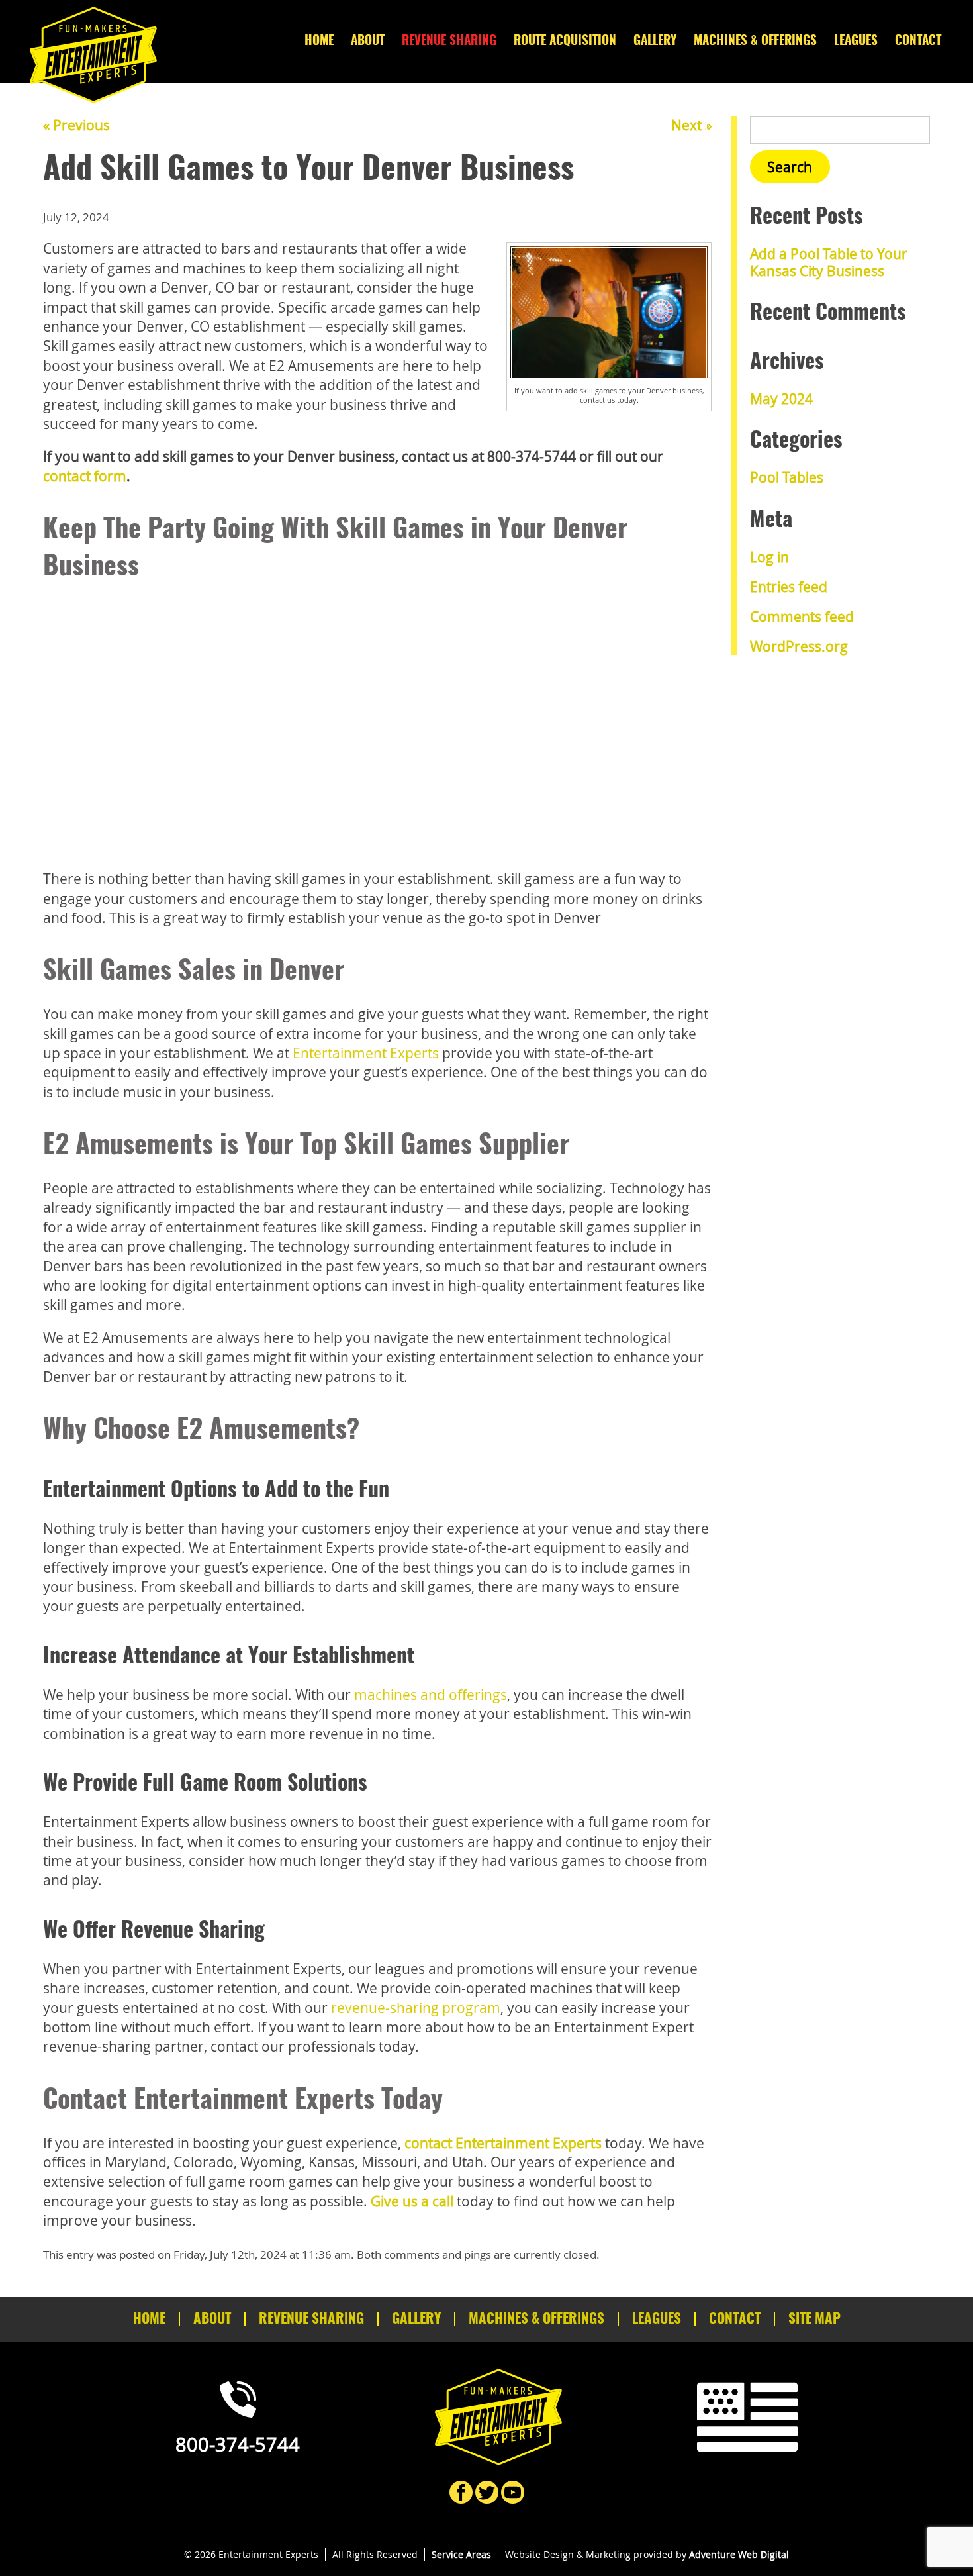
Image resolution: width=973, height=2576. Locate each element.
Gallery (655, 41)
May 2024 (781, 399)
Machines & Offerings (755, 41)
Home (319, 41)
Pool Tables (787, 477)
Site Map (814, 2319)
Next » (691, 125)
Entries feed (789, 587)
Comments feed (802, 617)
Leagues (856, 41)
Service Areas (461, 2554)
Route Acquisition (565, 41)
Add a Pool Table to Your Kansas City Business (829, 262)
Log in (769, 557)
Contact (918, 41)
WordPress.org (799, 646)
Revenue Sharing (449, 41)
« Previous (76, 125)
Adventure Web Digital (739, 2554)
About (368, 41)
